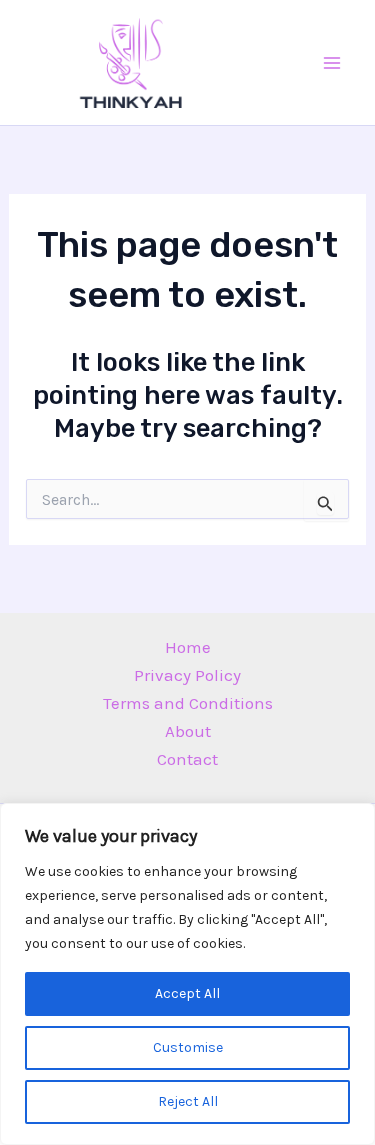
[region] (187, 974)
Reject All (188, 1101)
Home (188, 647)
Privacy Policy (187, 675)
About (188, 731)
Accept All (187, 993)
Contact (187, 759)
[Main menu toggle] (333, 63)
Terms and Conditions (188, 703)
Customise (188, 1047)
